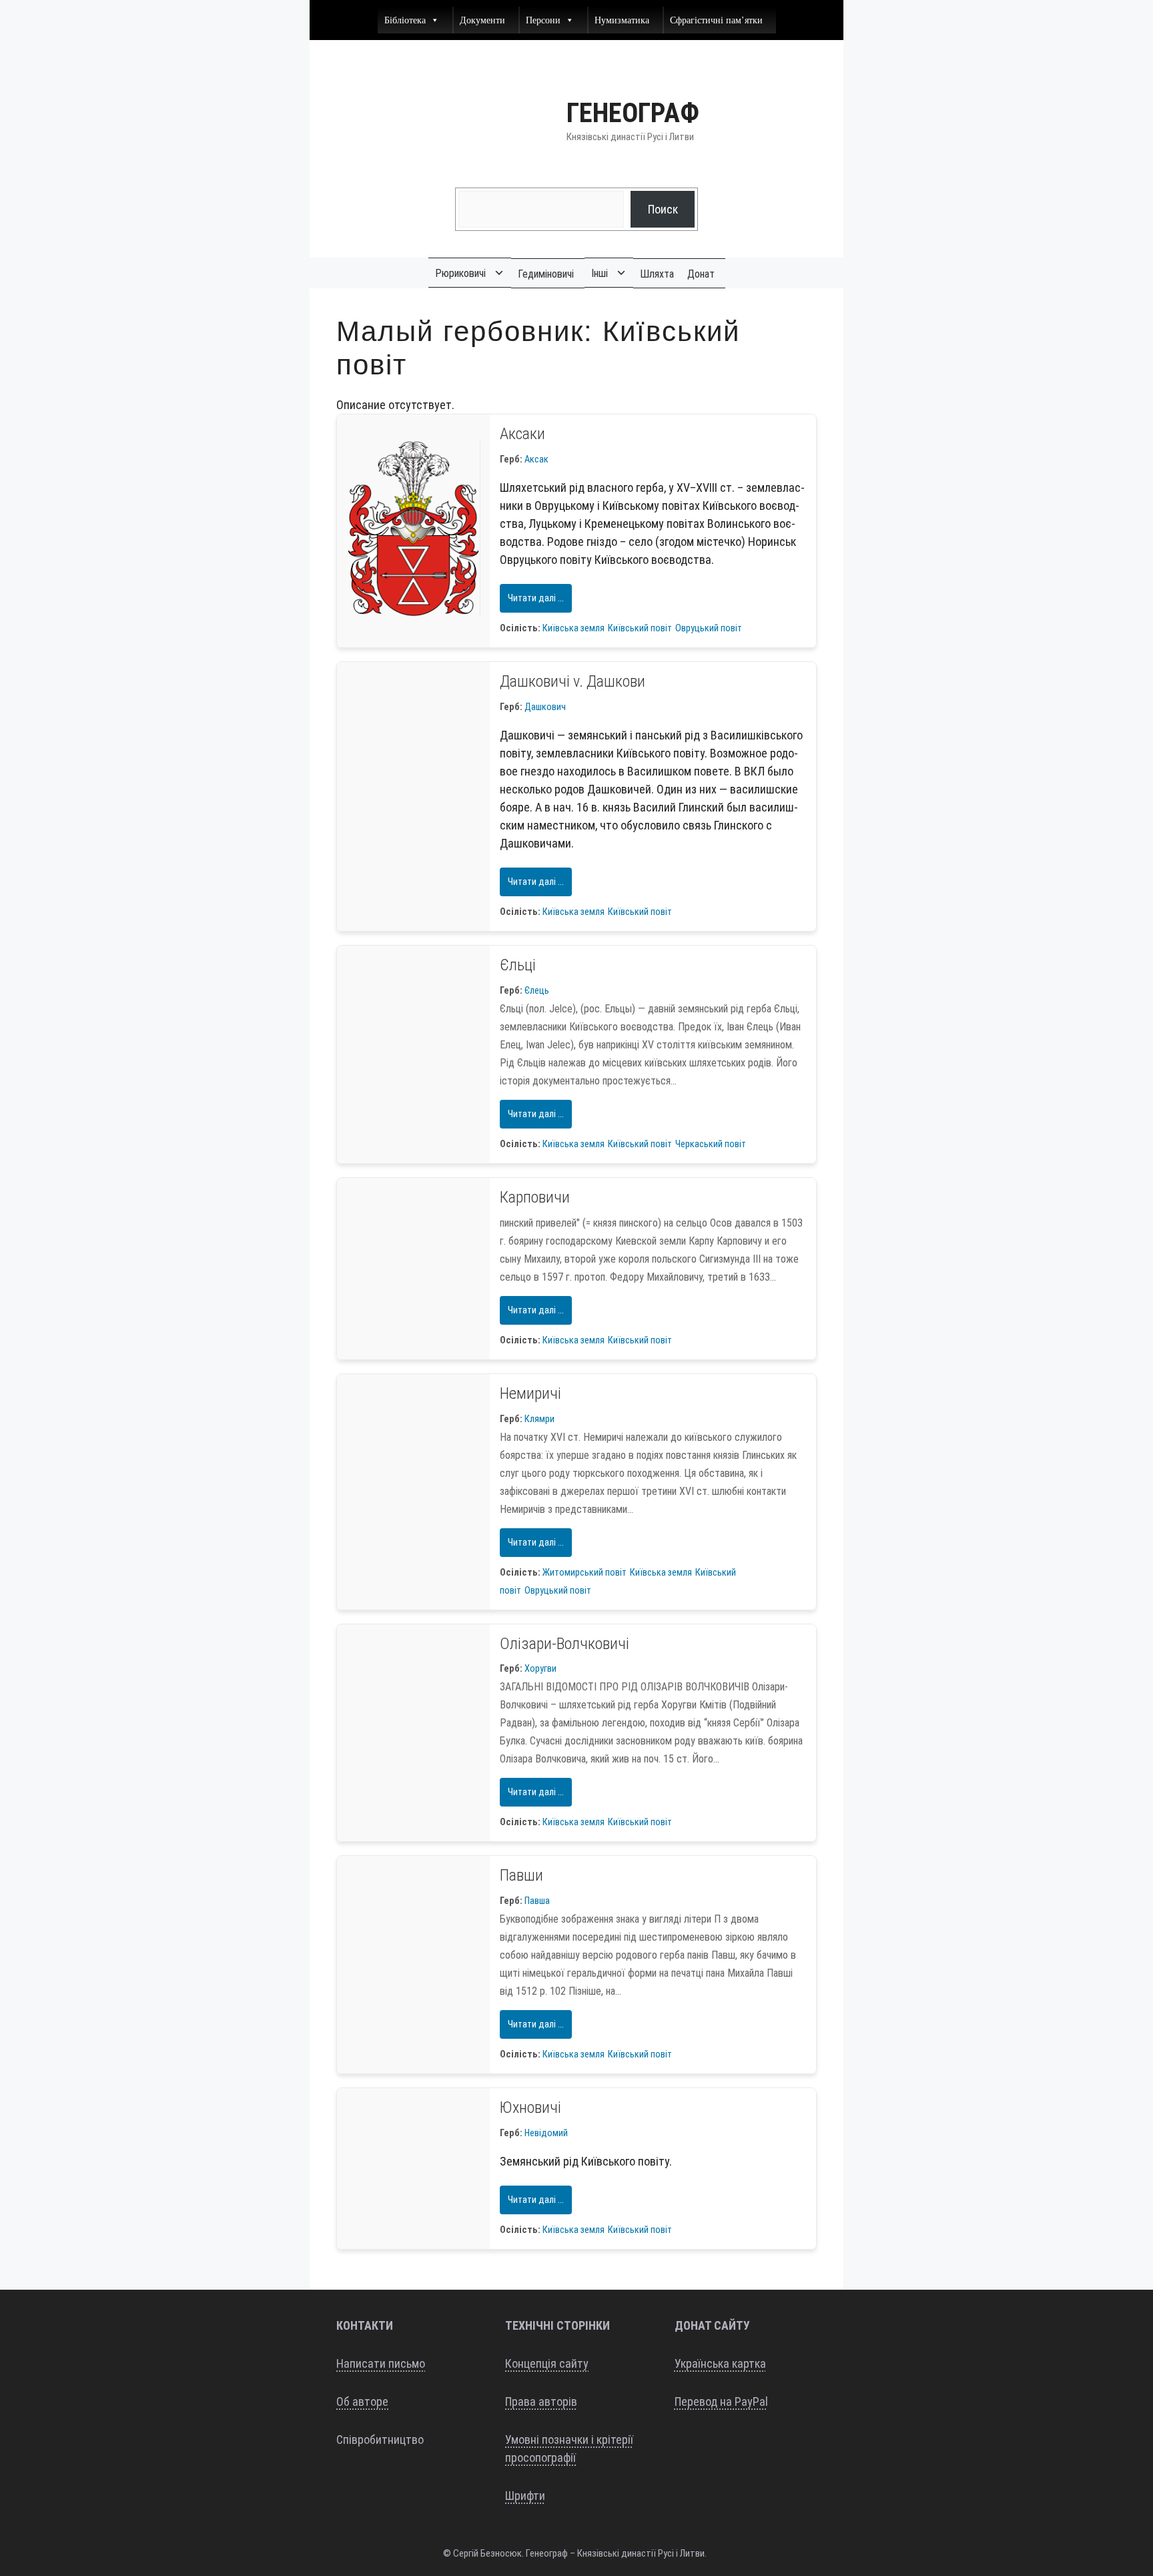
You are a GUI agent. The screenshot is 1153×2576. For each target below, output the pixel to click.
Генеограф (633, 113)
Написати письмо (381, 2363)
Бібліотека (405, 20)
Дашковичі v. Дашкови (572, 681)
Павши (521, 1875)
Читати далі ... (536, 598)
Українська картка (720, 2363)
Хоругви (540, 1669)
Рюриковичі (460, 273)
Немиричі (530, 1393)
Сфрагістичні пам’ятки (716, 20)
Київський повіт (640, 628)
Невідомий (546, 2133)
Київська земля (573, 628)
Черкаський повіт (711, 1144)
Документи (482, 20)
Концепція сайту (547, 2363)
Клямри (539, 1419)
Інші (600, 273)
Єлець (537, 991)
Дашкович (545, 707)
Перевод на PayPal (721, 2401)
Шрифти (525, 2496)
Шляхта (657, 274)
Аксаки (522, 434)
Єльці (518, 965)
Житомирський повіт (585, 1573)
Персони (543, 20)
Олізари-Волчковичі (564, 1644)
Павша (537, 1901)
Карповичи (535, 1197)
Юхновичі (530, 2108)
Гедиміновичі (546, 274)
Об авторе (362, 2401)
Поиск (663, 209)
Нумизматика (622, 20)
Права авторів (541, 2401)
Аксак (536, 459)
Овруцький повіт (709, 628)
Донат (701, 274)
